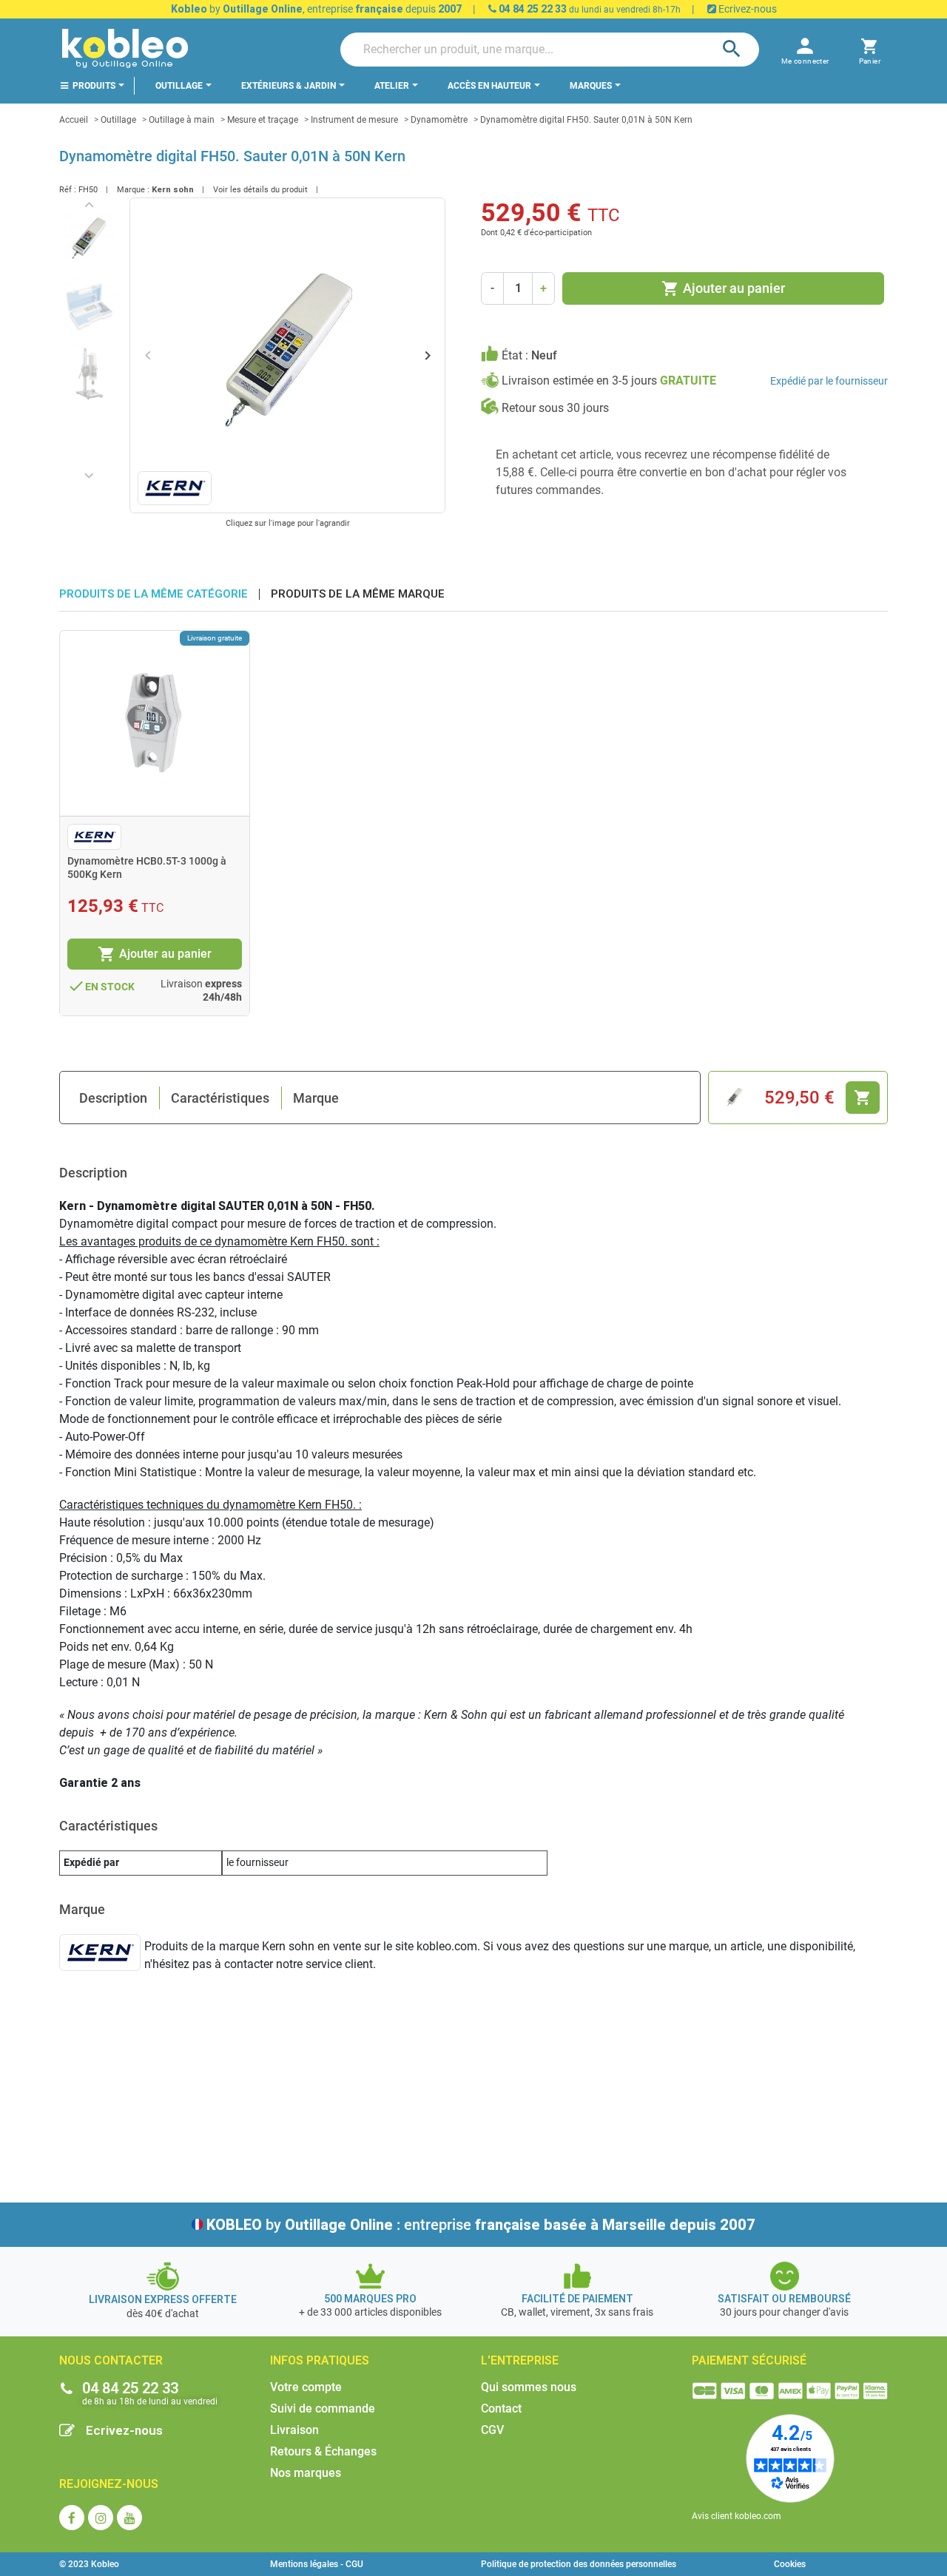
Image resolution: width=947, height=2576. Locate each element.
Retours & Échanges (323, 2451)
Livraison (294, 2430)
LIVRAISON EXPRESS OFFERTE (163, 2299)
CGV (492, 2430)
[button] (870, 49)
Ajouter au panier (723, 288)
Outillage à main (182, 120)
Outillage (118, 120)
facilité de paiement (577, 2299)
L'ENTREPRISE (520, 2360)
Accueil (74, 120)
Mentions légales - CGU (317, 2564)
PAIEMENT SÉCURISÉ (749, 2360)
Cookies (790, 2564)
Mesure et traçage (263, 120)
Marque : (133, 190)
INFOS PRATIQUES (320, 2360)
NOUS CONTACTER (111, 2360)
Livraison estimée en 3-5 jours (609, 381)
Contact (501, 2408)
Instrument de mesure (354, 120)
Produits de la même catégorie (154, 594)
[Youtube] (129, 2518)
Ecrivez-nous (747, 9)
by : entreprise (481, 2225)
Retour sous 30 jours (555, 408)
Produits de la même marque (358, 594)
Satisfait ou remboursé (784, 2299)
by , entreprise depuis (316, 9)
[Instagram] (101, 2518)
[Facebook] (72, 2518)
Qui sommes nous (529, 2387)
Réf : (68, 190)
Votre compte (306, 2387)
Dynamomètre (439, 120)
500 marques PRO (370, 2299)
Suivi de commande (323, 2408)
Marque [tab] (316, 1098)
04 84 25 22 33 (532, 9)
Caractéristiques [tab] (220, 1098)
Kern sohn (173, 190)
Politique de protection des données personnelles (579, 2564)
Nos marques (306, 2473)
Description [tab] (113, 1098)
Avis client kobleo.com (737, 2516)
